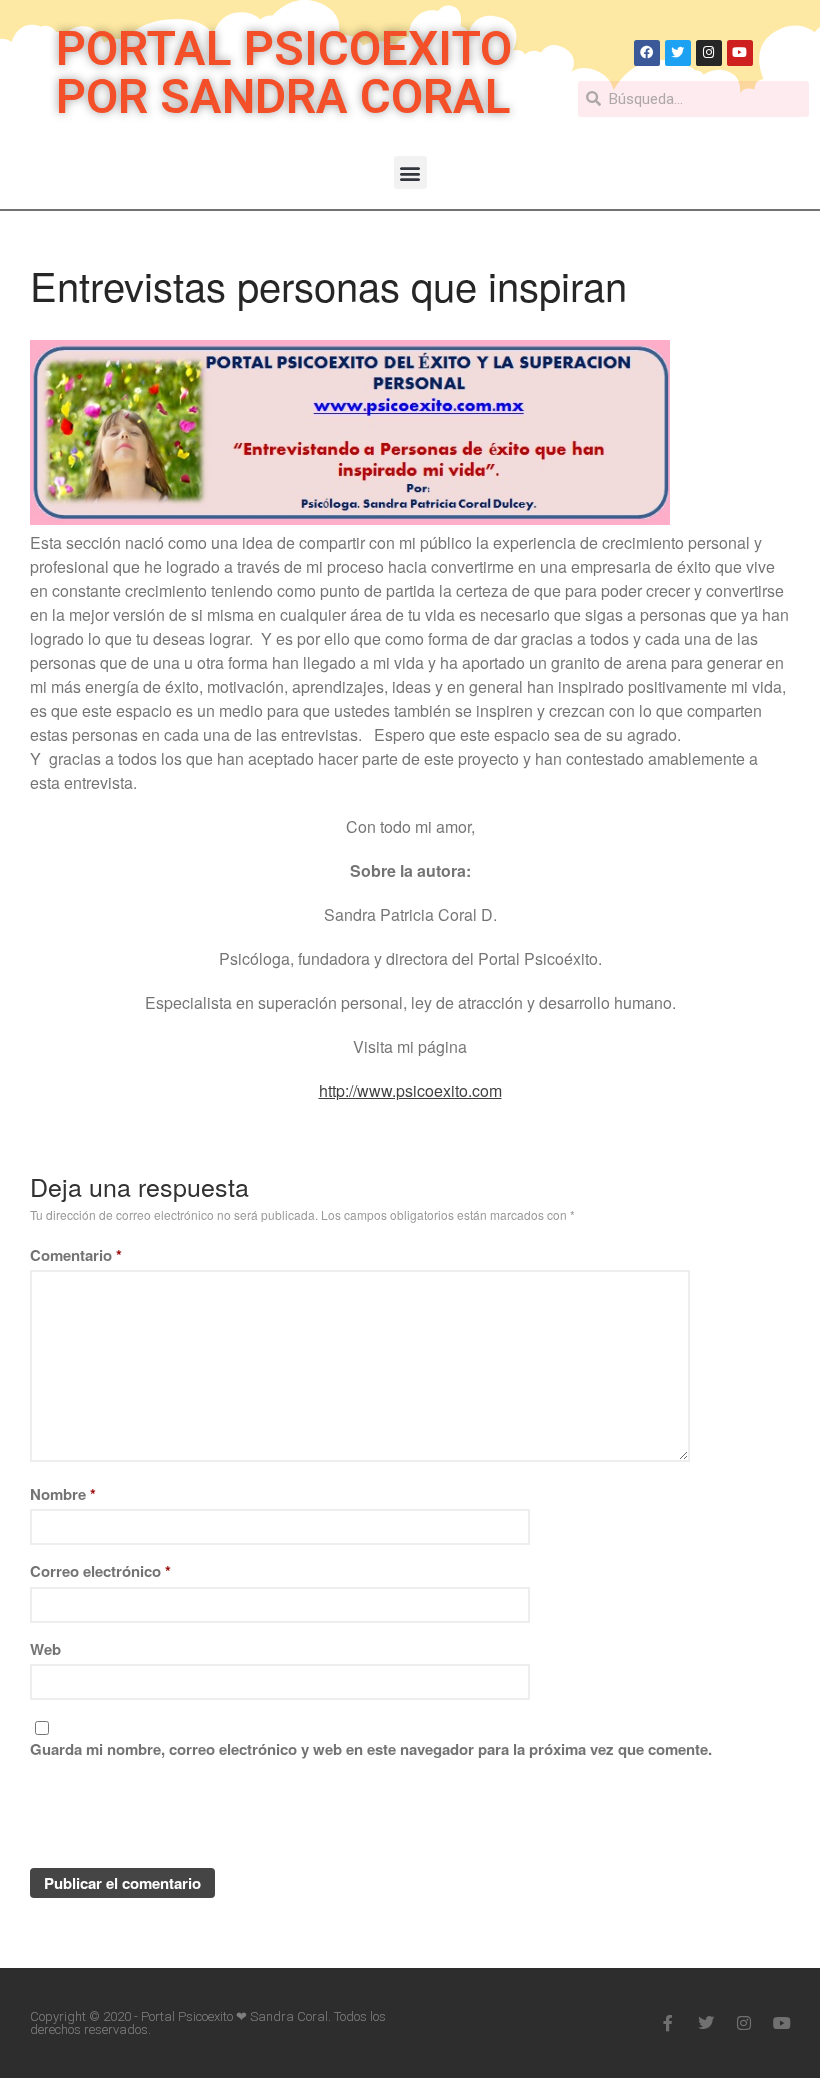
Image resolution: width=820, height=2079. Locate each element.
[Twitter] (678, 53)
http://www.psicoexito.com (410, 1090)
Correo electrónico (100, 1571)
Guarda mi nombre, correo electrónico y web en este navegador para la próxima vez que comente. (371, 1749)
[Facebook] (647, 53)
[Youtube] (740, 53)
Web (45, 1649)
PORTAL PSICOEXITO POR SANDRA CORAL (284, 72)
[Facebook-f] (668, 2023)
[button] (410, 172)
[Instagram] (709, 53)
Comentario (76, 1255)
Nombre (63, 1494)
